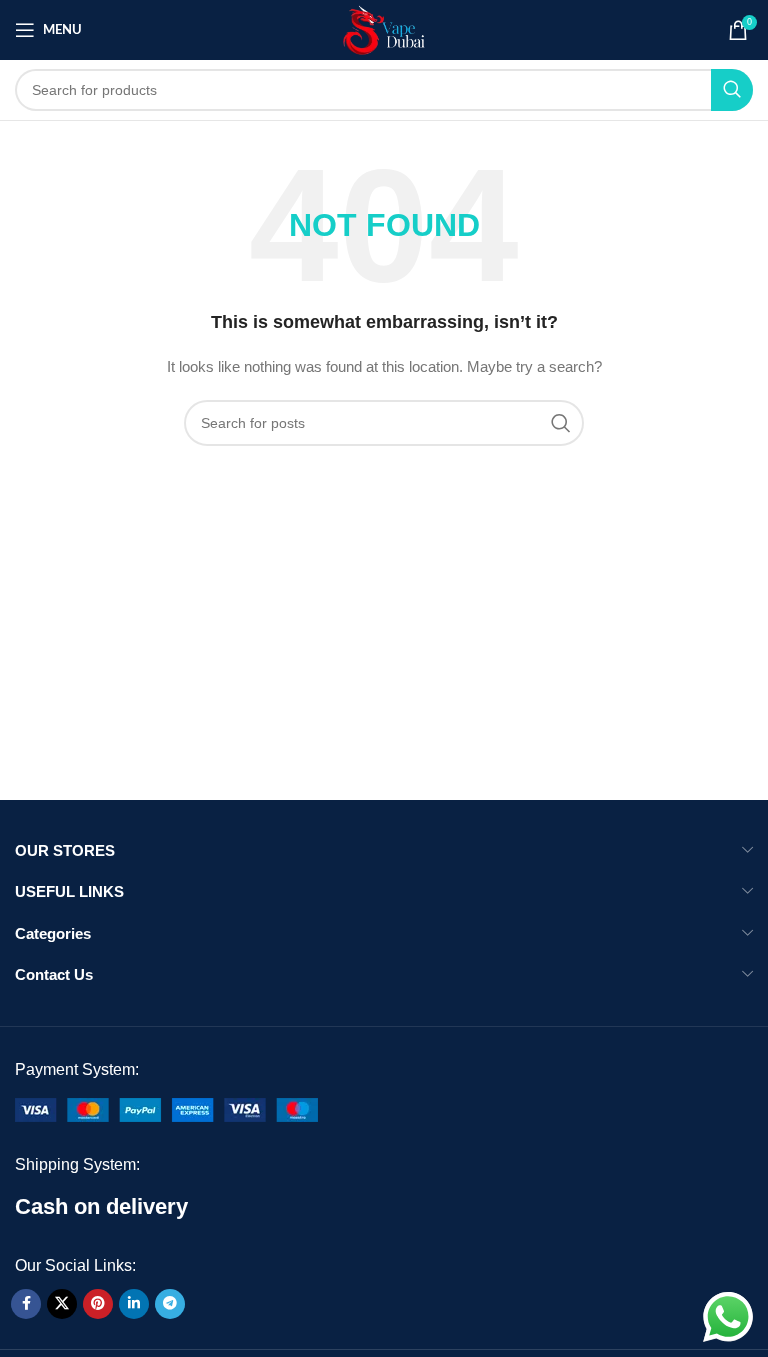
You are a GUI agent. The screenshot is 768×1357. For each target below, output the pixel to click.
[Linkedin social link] (134, 1304)
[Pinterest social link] (98, 1304)
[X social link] (62, 1304)
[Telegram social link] (170, 1304)
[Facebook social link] (26, 1304)
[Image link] (166, 1108)
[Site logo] (384, 29)
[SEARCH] (732, 90)
